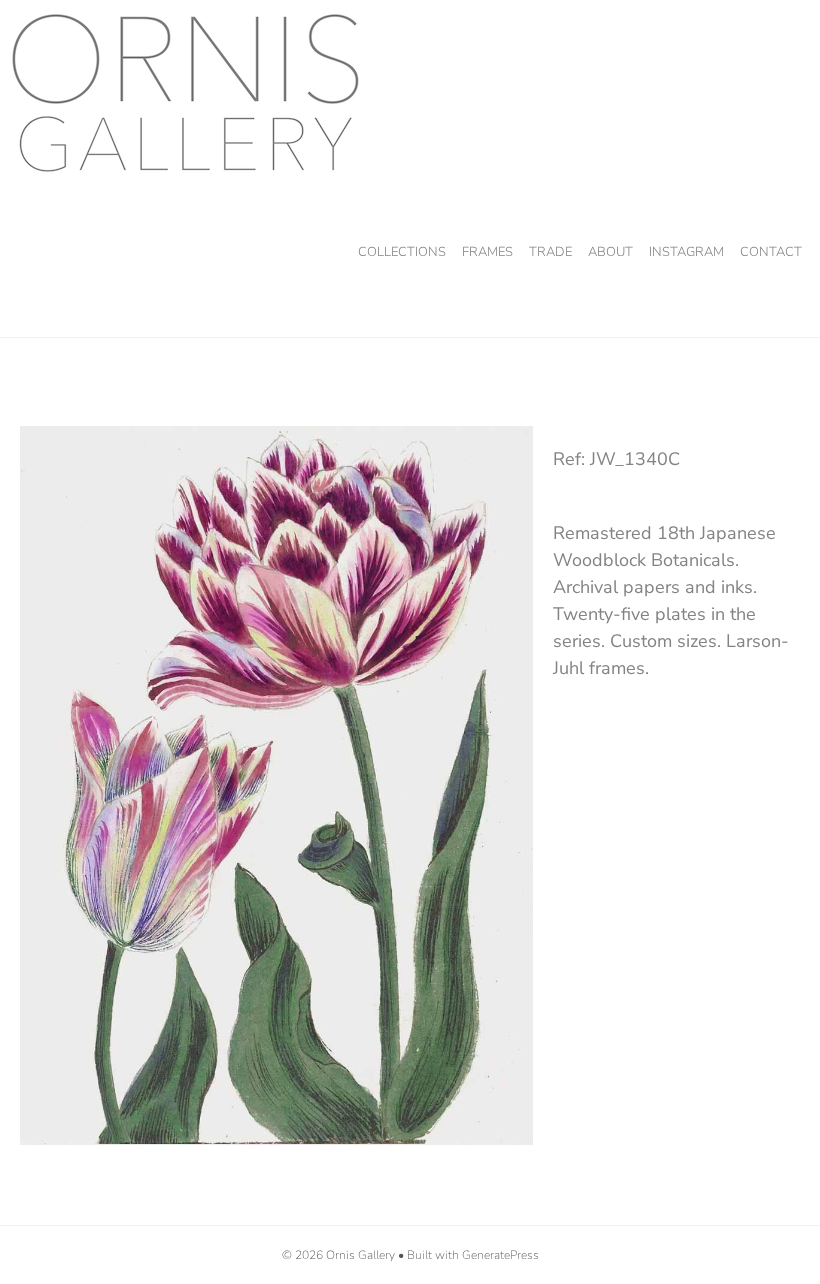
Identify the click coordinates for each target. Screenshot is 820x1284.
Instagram (686, 252)
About (610, 252)
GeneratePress (500, 1255)
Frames (487, 252)
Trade (550, 252)
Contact (771, 252)
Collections (402, 252)
